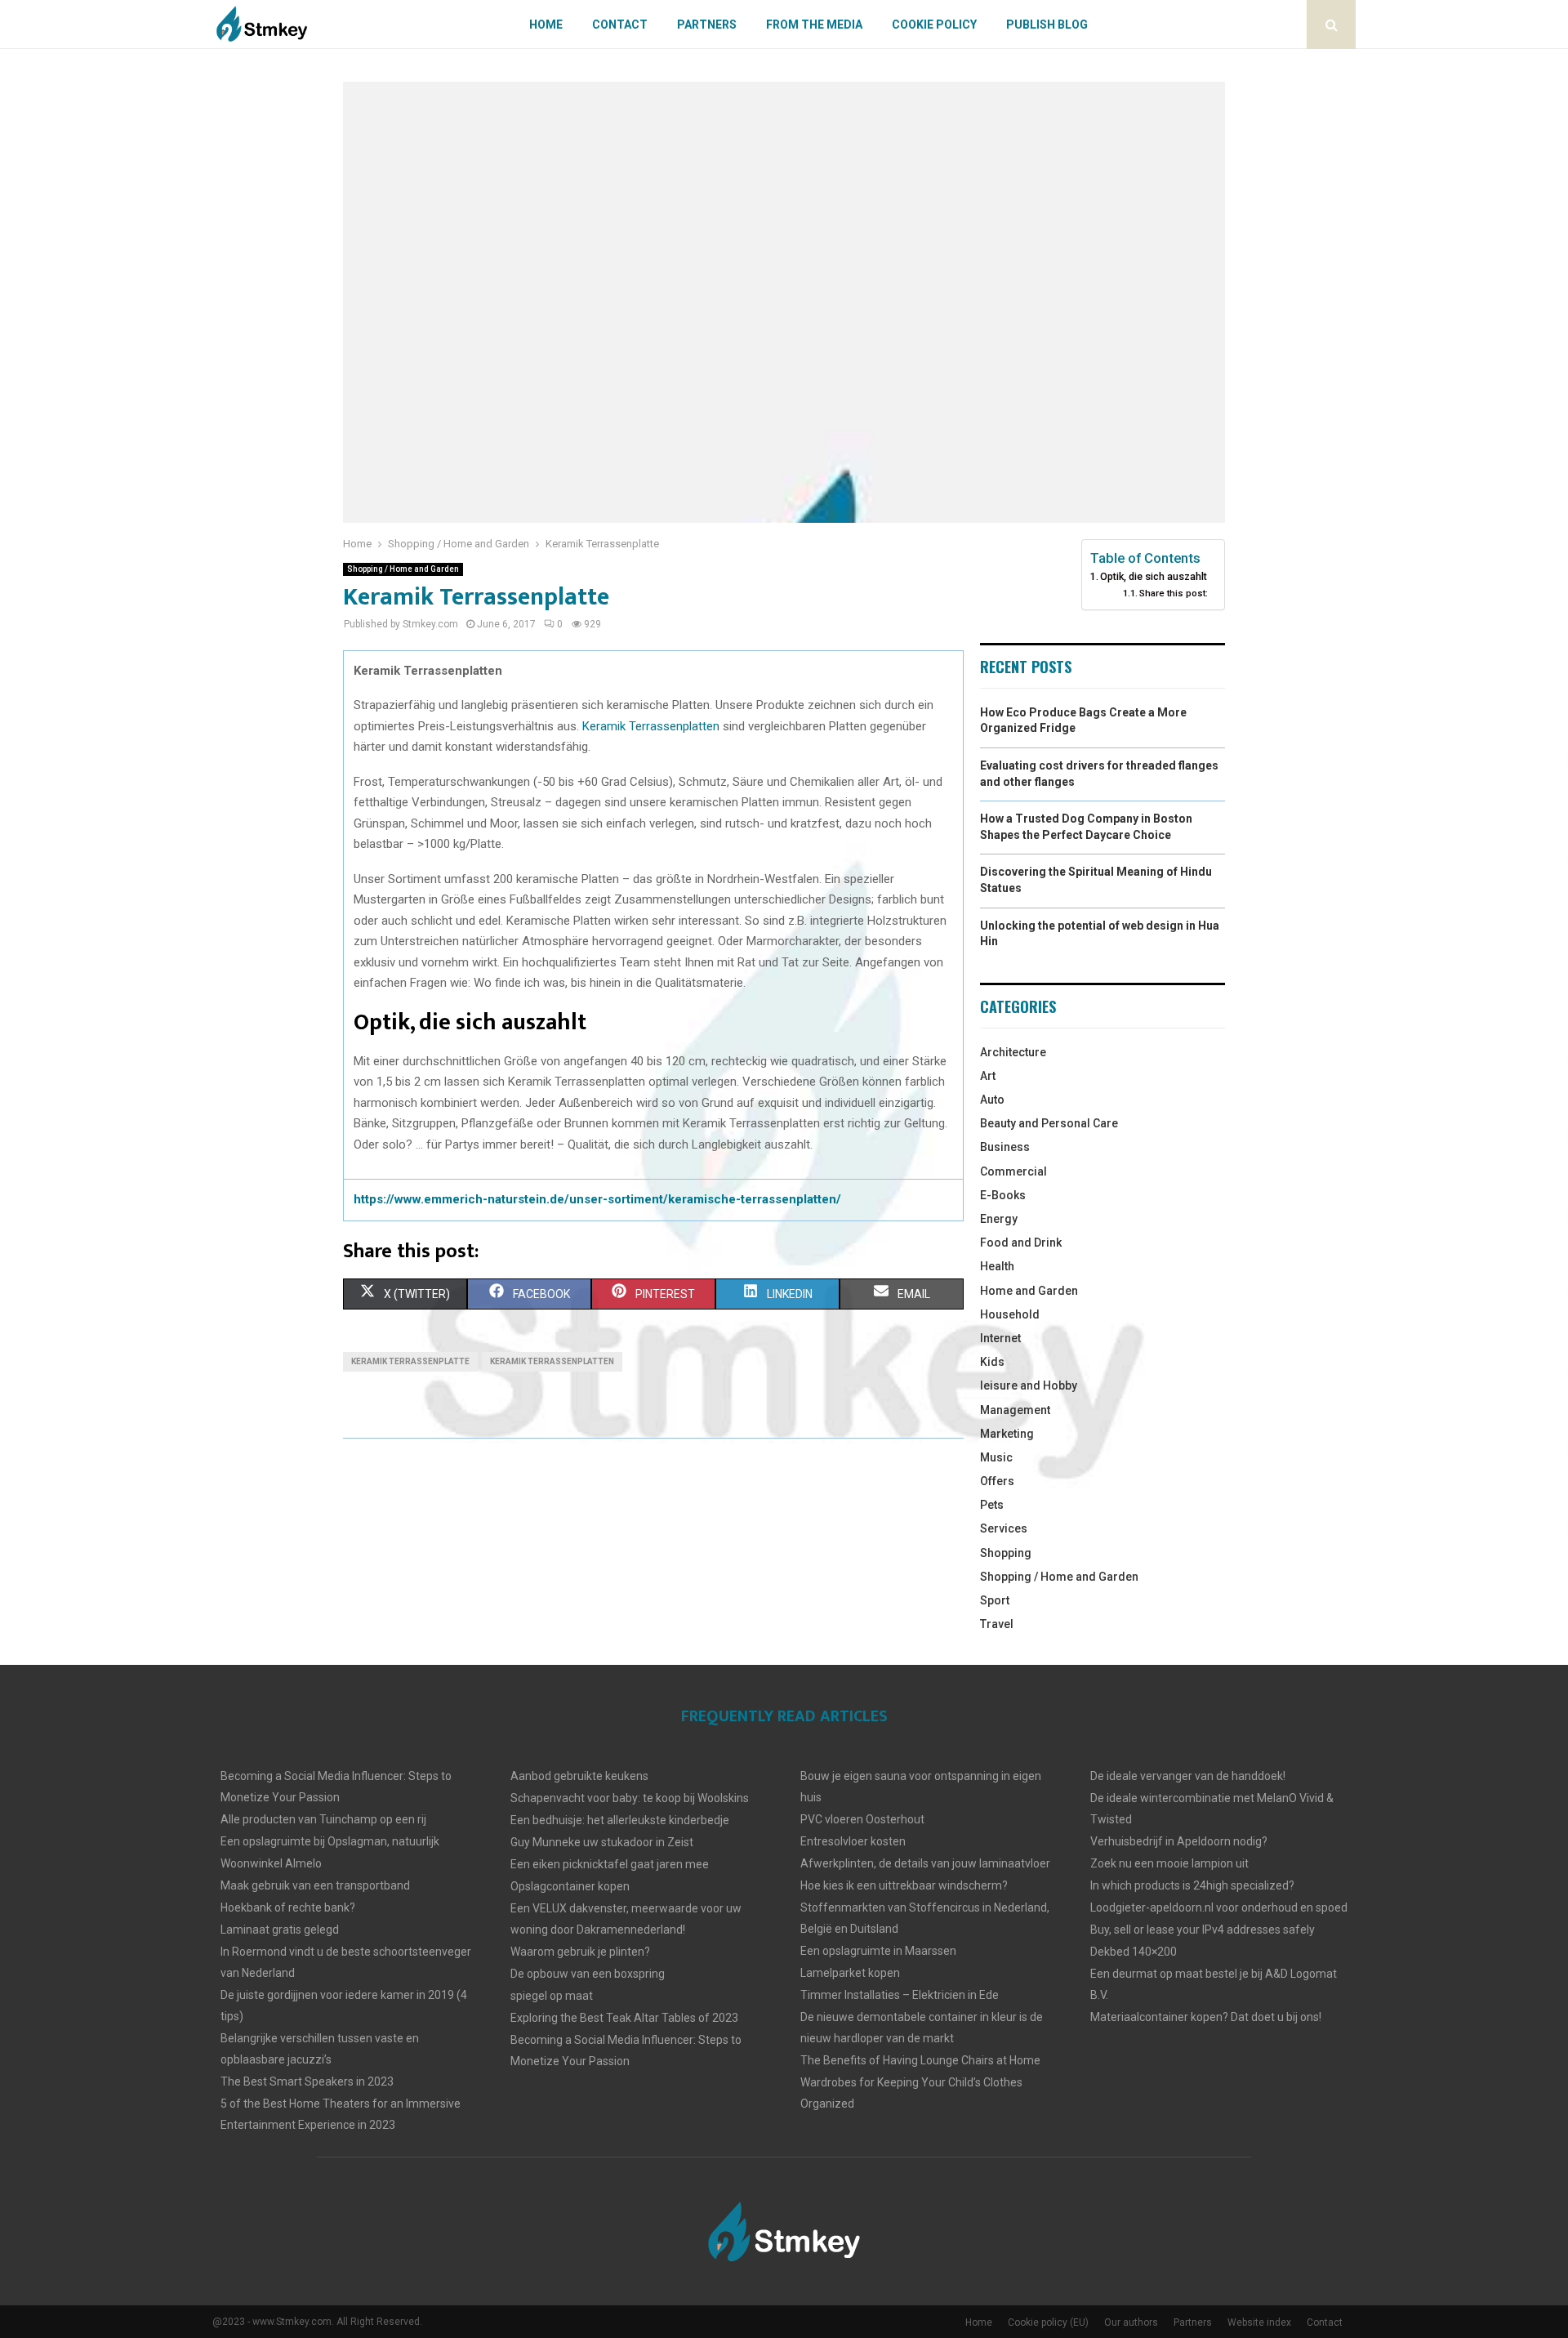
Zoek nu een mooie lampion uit (1169, 1863)
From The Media (814, 25)
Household (1010, 1314)
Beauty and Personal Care (1049, 1123)
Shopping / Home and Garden (403, 569)
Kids (992, 1362)
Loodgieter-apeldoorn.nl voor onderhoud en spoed (1219, 1907)
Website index (1259, 2322)
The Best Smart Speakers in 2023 (307, 2081)
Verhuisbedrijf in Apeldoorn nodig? (1179, 1841)
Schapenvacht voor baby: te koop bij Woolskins (630, 1798)
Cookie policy (934, 25)
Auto (992, 1100)
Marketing (1007, 1434)
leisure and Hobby (1029, 1385)
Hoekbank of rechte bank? (288, 1907)
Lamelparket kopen (850, 1973)
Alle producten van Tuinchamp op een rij (323, 1819)
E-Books (1003, 1195)
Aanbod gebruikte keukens (579, 1776)
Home (546, 25)
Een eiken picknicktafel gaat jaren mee (610, 1864)
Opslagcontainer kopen (570, 1886)
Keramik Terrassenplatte (410, 1361)
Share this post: (1174, 593)
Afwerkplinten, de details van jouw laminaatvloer (925, 1863)
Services (1004, 1528)
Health (997, 1266)
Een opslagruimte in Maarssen (878, 1951)
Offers (997, 1481)
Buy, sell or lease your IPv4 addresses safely (1203, 1930)
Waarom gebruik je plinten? (580, 1952)
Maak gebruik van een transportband (315, 1885)
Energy (999, 1219)
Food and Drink (1021, 1243)
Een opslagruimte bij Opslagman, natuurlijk (330, 1841)
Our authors (1131, 2322)
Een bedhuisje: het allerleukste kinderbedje (620, 1820)
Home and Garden (1029, 1291)
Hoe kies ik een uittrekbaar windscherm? (904, 1885)
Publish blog (1047, 25)
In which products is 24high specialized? (1192, 1885)
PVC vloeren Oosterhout (862, 1819)
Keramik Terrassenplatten (651, 726)
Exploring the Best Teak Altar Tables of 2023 (624, 2018)
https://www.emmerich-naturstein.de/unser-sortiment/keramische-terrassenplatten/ (597, 1199)
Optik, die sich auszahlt (1154, 576)
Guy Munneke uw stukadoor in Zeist (602, 1842)
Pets (992, 1505)
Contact (620, 25)
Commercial (1013, 1171)
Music (996, 1457)
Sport (995, 1600)
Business (1005, 1147)
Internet (1000, 1338)
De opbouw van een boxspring (588, 1974)
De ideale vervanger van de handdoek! (1188, 1776)
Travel (997, 1624)
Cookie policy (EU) (1048, 2322)
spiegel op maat (552, 1996)
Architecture (1013, 1052)
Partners (707, 25)
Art (988, 1076)
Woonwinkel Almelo (271, 1863)
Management (1015, 1410)
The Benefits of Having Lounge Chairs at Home (920, 2060)
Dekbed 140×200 (1134, 1952)
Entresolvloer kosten (853, 1841)
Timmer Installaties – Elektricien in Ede (900, 1995)
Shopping (1006, 1553)
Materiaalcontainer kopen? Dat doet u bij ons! (1206, 2017)
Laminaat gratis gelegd (280, 1930)
